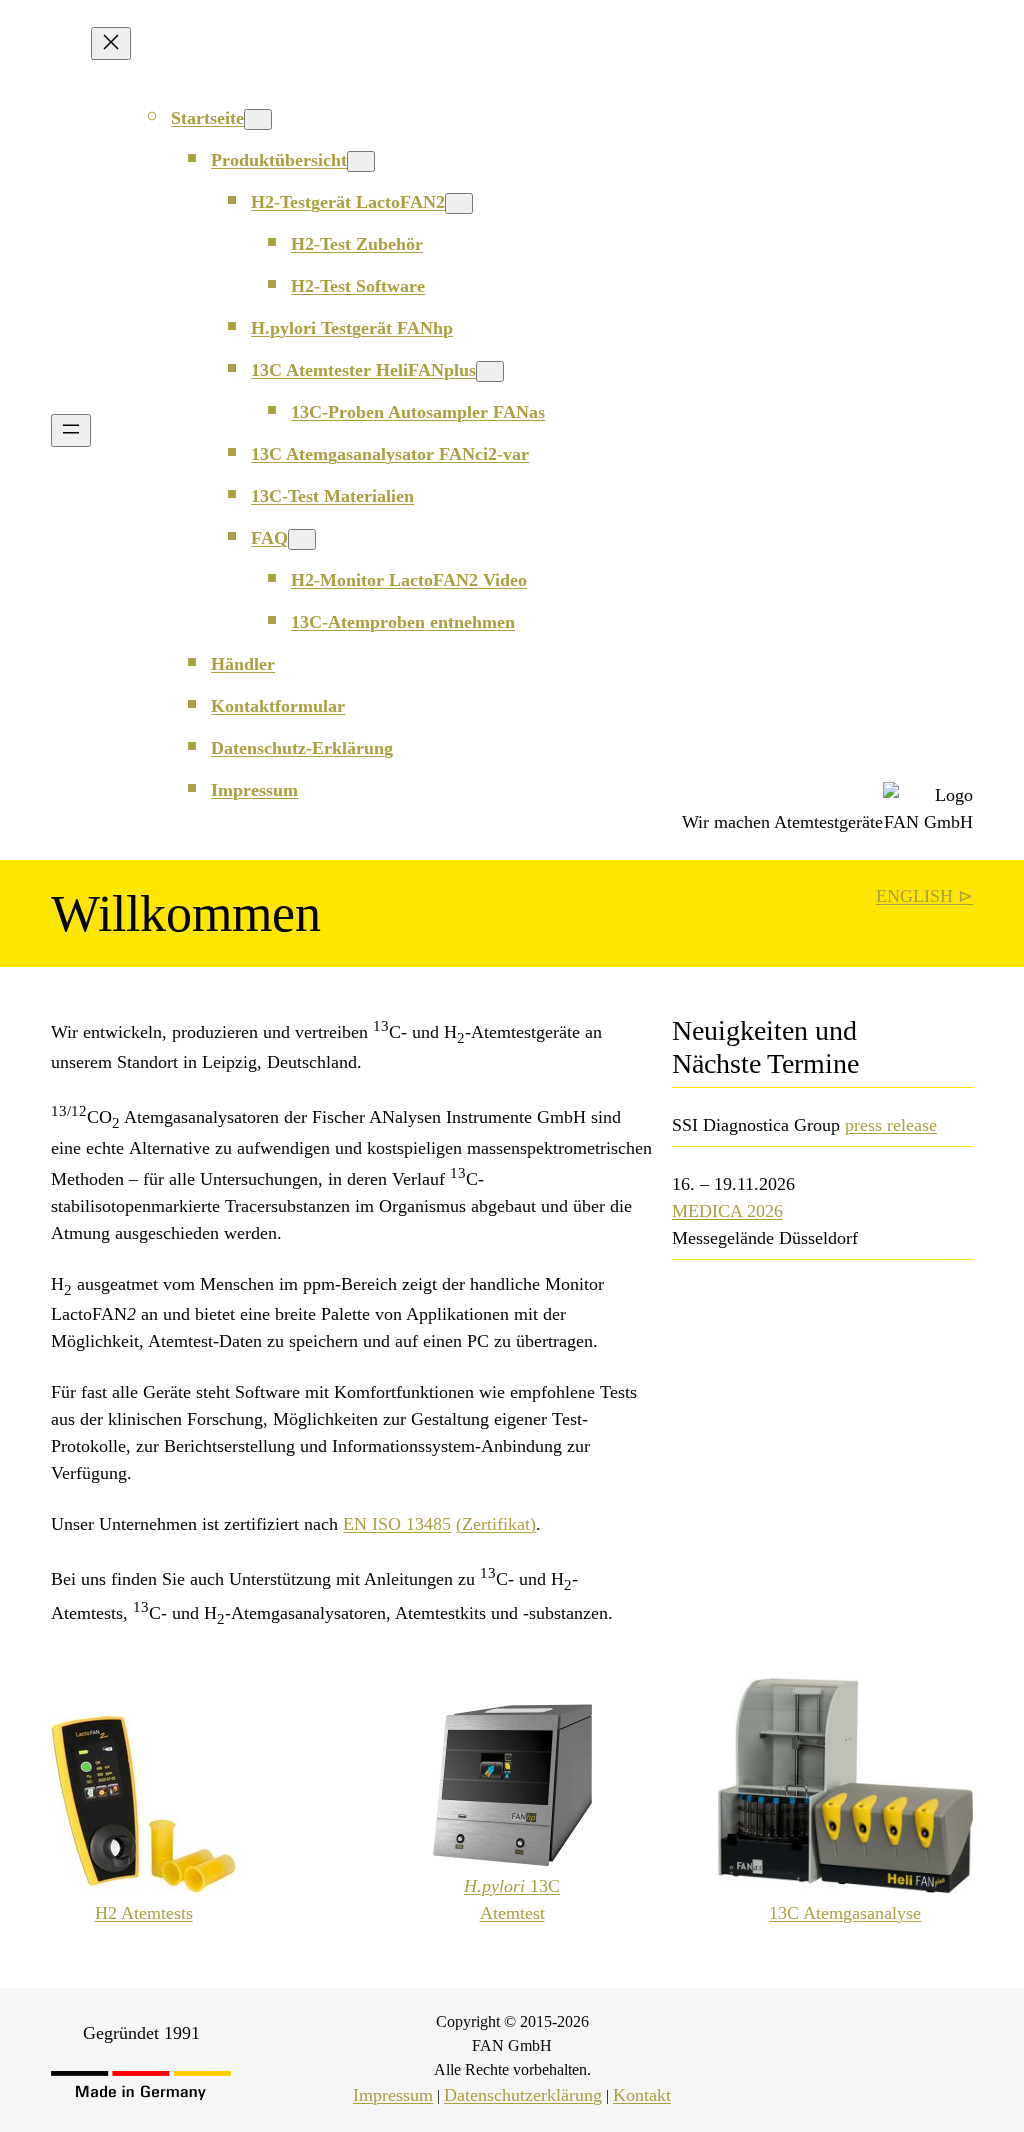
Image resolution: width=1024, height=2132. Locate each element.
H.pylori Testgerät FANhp (352, 328)
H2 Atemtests (144, 1913)
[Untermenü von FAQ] (302, 539)
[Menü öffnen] (71, 430)
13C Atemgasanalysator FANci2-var (390, 454)
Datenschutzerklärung (523, 2095)
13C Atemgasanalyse (845, 1913)
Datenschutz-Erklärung (302, 748)
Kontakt (642, 2095)
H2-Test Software (358, 286)
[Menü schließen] (111, 43)
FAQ (269, 538)
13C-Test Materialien (332, 496)
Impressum (254, 790)
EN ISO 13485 (397, 1524)
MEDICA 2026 (727, 1211)
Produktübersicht (279, 160)
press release (891, 1125)
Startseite (207, 118)
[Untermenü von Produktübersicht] (361, 161)
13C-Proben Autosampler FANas (418, 412)
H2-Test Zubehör (357, 244)
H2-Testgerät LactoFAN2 (348, 202)
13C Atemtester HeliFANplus (363, 370)
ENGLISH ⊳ (924, 896)
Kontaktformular (278, 706)
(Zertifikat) (496, 1524)
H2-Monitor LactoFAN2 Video (409, 580)
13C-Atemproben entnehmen (403, 622)
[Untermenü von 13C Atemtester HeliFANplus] (490, 371)
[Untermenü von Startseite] (258, 119)
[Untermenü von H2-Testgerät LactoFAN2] (459, 203)
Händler (243, 664)
